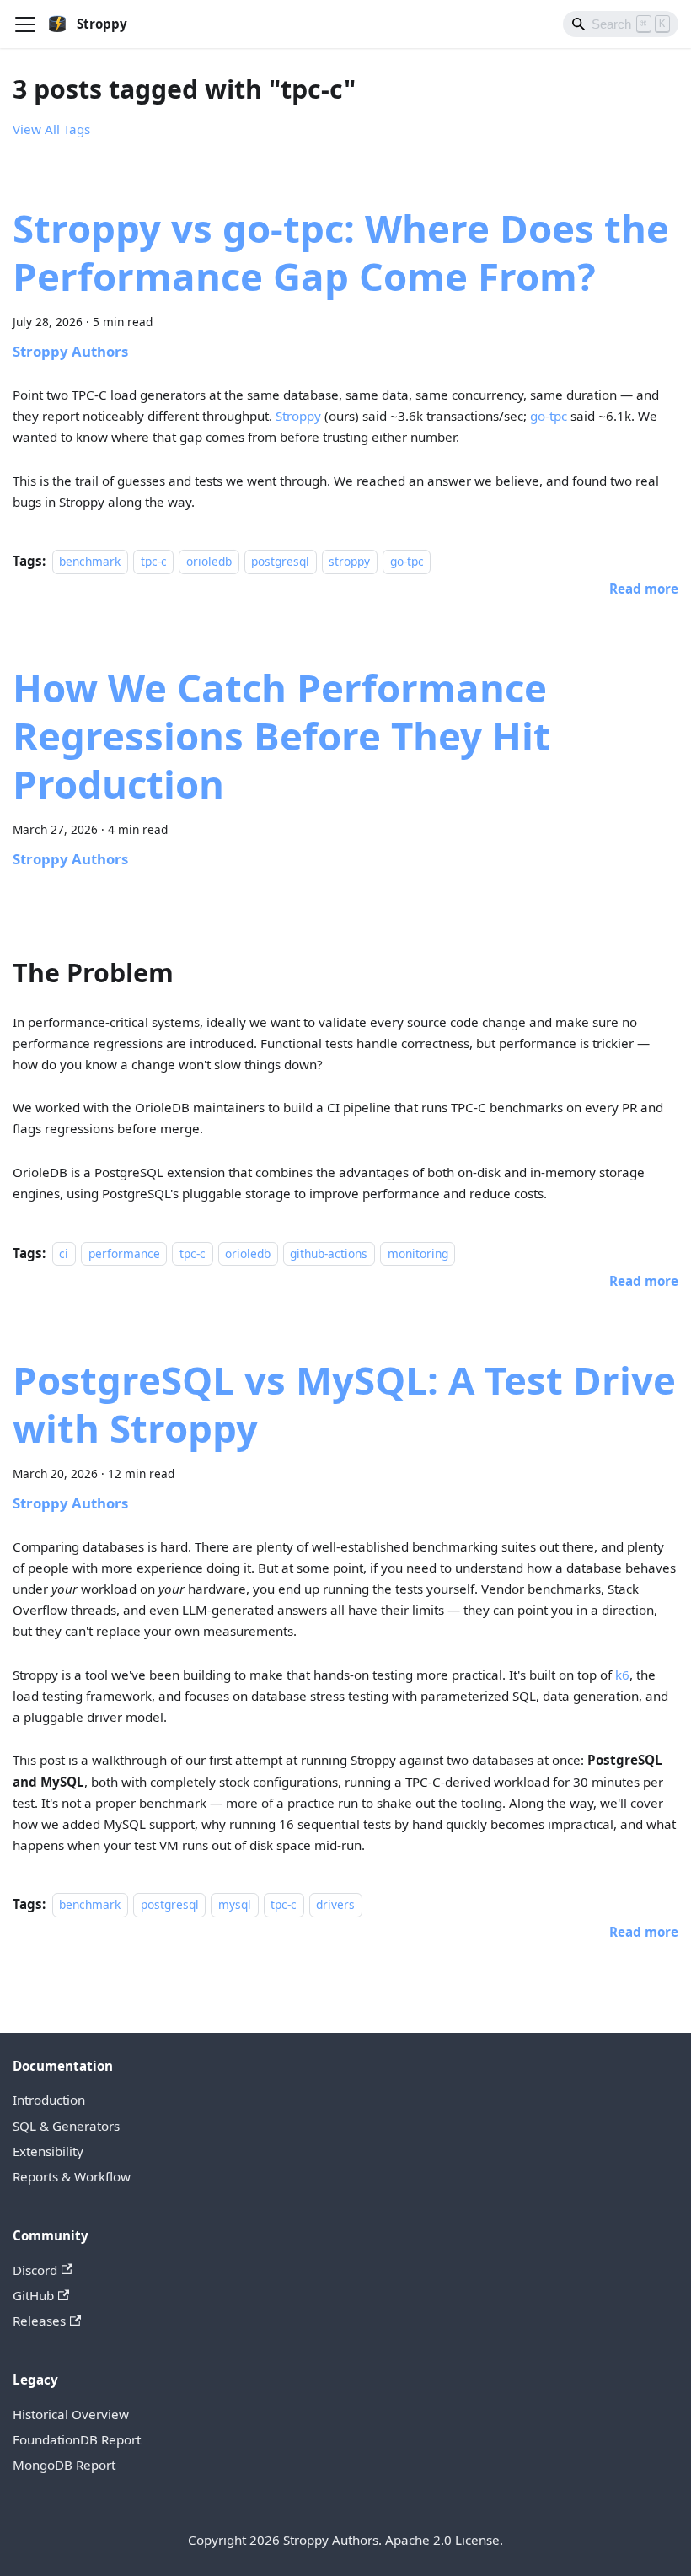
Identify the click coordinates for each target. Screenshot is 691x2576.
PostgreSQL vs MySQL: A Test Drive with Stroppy (344, 1404)
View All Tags (51, 129)
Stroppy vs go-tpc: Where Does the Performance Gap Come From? (341, 252)
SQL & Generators (66, 2126)
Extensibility (48, 2151)
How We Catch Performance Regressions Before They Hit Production (281, 735)
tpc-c (154, 561)
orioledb (209, 561)
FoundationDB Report (77, 2439)
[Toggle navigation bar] (25, 24)
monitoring (418, 1253)
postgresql (280, 561)
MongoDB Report (64, 2465)
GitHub (33, 2295)
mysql (235, 1904)
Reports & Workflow (72, 2176)
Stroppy (298, 416)
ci (64, 1253)
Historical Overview (71, 2414)
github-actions (329, 1253)
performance (124, 1253)
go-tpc (549, 416)
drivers (335, 1904)
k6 (622, 1675)
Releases (39, 2321)
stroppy (349, 561)
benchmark (90, 561)
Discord (35, 2270)
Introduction (49, 2100)
